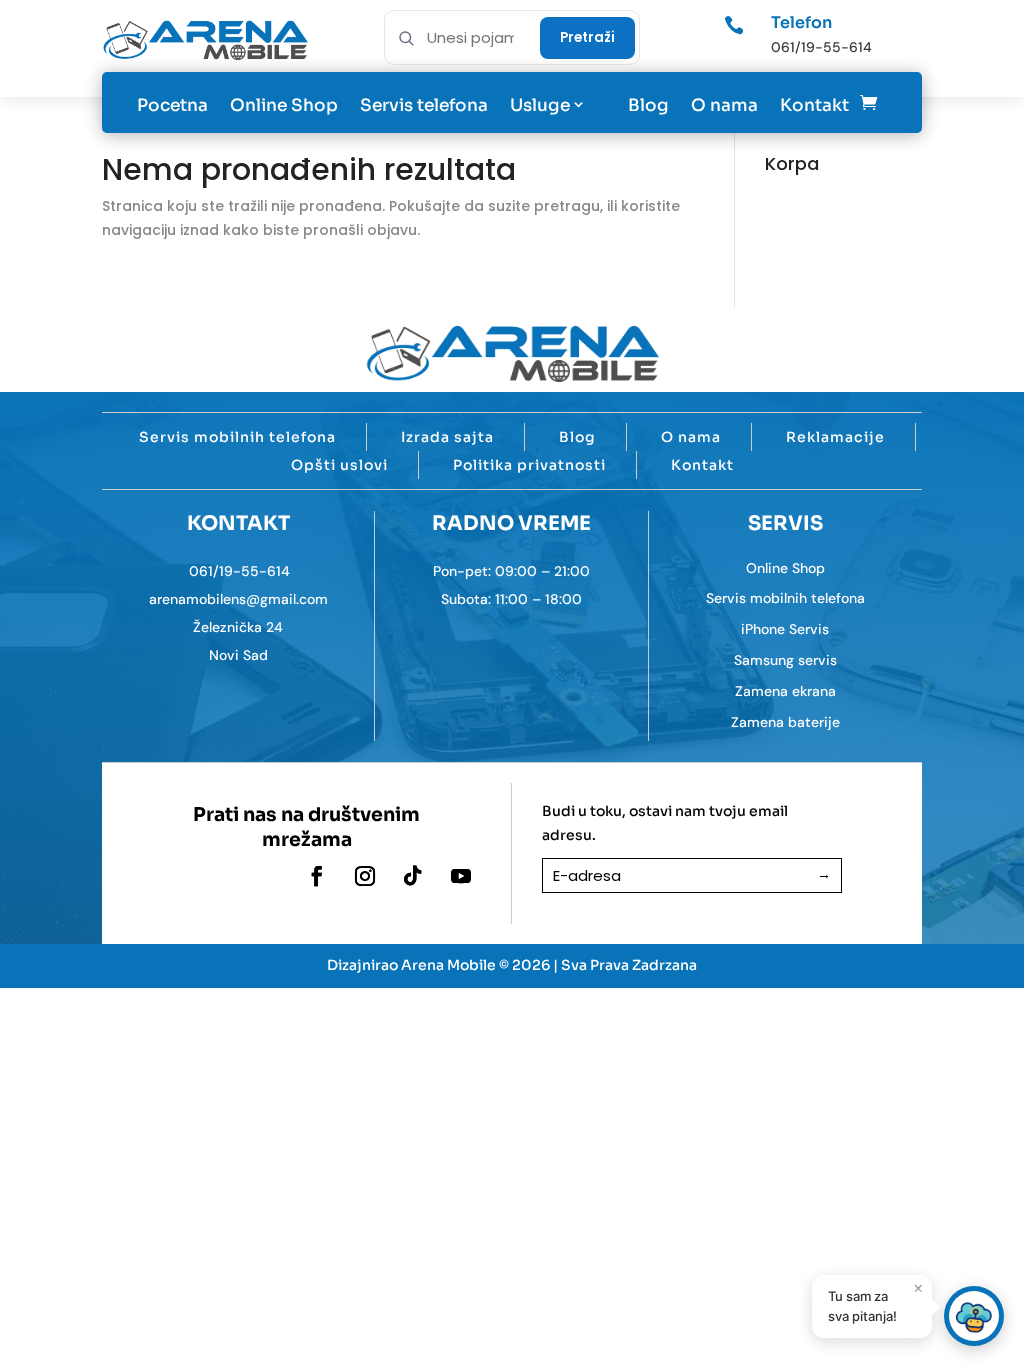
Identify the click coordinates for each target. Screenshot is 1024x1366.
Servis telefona (424, 105)
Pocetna (172, 105)
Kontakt (814, 105)
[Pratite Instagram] (365, 876)
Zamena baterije (785, 722)
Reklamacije (835, 437)
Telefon (801, 22)
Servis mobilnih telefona (237, 437)
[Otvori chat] (974, 1316)
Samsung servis (785, 660)
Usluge (540, 105)
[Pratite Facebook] (317, 876)
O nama (724, 105)
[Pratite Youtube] (461, 876)
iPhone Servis (785, 629)
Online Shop (284, 105)
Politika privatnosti (529, 465)
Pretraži (587, 37)
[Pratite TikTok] (413, 876)
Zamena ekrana (785, 691)
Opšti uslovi (339, 465)
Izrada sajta (447, 437)
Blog (648, 105)
